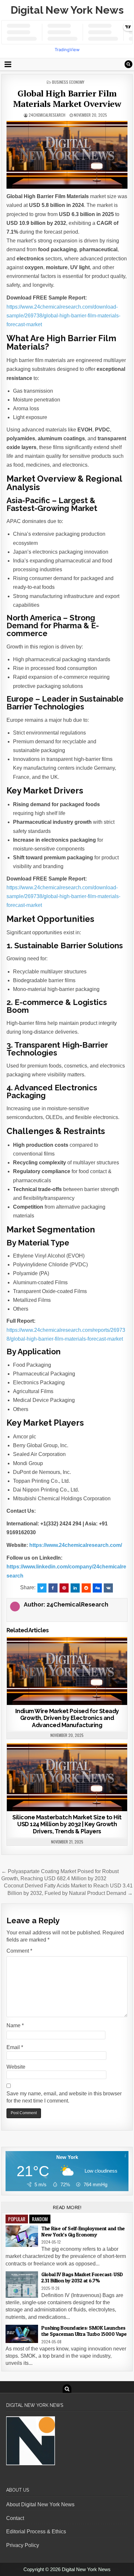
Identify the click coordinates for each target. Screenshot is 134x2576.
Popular (17, 2219)
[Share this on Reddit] (86, 1588)
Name (15, 2025)
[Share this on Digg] (97, 1588)
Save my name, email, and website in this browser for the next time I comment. (64, 2097)
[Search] (128, 64)
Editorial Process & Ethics (36, 2532)
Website (16, 2067)
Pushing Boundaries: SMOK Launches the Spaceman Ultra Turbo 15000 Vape (84, 2331)
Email (15, 2047)
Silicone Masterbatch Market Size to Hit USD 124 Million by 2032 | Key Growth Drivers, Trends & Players (67, 1824)
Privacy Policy (23, 2545)
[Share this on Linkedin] (75, 1588)
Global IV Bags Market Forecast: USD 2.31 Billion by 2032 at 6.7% (82, 2277)
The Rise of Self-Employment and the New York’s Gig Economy (83, 2231)
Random (40, 2219)
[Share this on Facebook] (53, 1588)
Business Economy (68, 82)
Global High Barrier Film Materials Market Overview (67, 98)
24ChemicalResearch (47, 115)
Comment (19, 1951)
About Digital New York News (40, 2504)
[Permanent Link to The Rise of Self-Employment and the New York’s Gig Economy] (22, 2236)
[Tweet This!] (42, 1588)
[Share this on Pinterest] (64, 1588)
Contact (15, 2518)
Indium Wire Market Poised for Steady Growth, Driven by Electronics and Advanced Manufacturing (67, 1718)
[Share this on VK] (108, 1588)
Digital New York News (67, 10)
